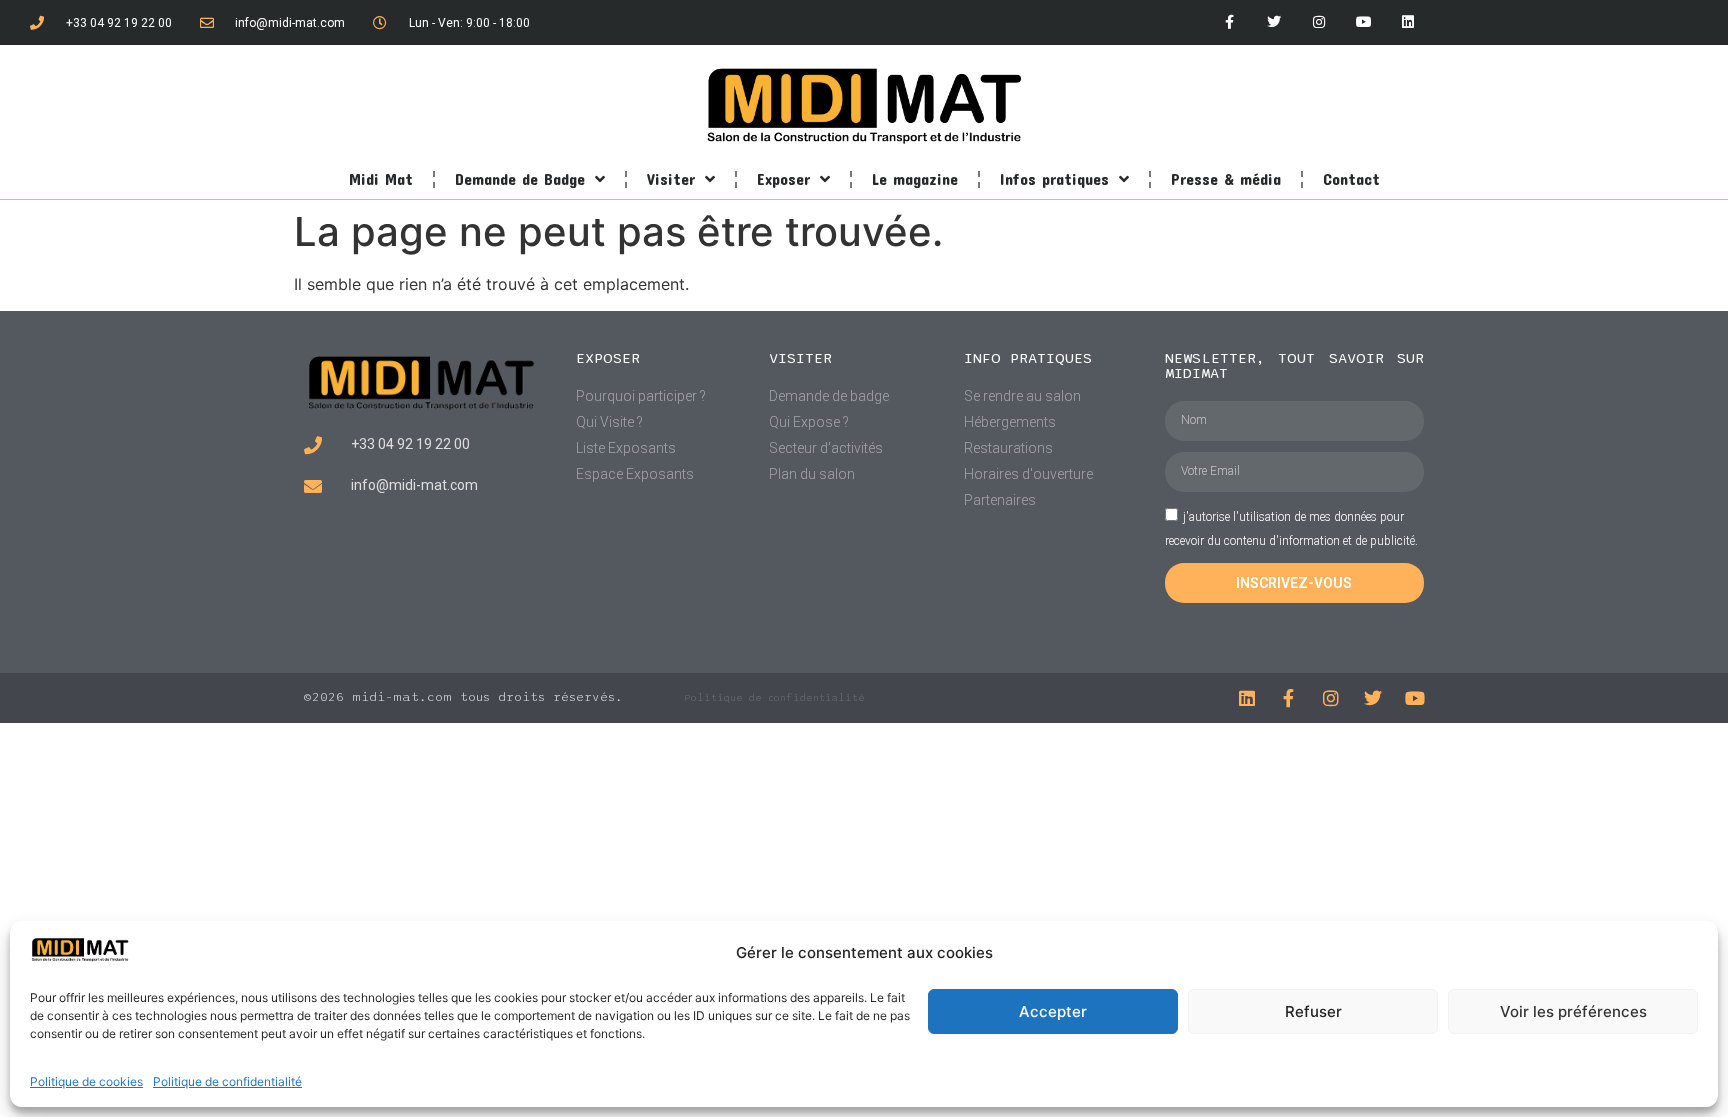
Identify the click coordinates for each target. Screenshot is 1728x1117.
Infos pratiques (1054, 178)
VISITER (800, 358)
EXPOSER (608, 358)
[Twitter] (1274, 22)
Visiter (671, 178)
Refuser (1313, 1011)
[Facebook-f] (1229, 22)
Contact (1351, 178)
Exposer (783, 178)
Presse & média (1226, 178)
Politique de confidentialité (227, 1081)
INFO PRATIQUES (1028, 358)
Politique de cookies (86, 1081)
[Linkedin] (1408, 22)
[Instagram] (1319, 22)
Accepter (1053, 1011)
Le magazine (915, 178)
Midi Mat (381, 178)
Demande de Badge (520, 178)
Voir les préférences (1573, 1011)
